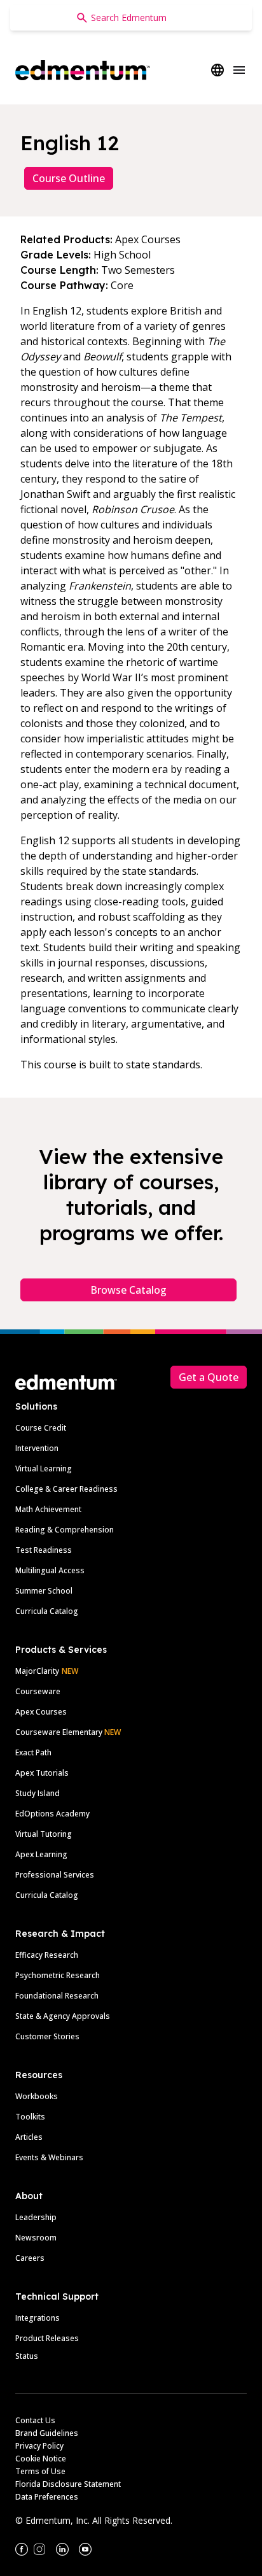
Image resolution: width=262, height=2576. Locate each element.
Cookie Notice (41, 2459)
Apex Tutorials (42, 1773)
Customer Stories (47, 2036)
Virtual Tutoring (44, 1834)
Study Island (38, 1793)
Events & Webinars (49, 2157)
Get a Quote (209, 1377)
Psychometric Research (58, 1975)
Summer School (44, 1591)
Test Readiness (44, 1550)
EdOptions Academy (52, 1814)
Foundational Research (57, 1996)
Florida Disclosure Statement (68, 2484)
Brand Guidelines (47, 2433)
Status (27, 2356)
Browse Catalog (128, 1290)
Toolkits (30, 2117)
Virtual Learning (44, 1468)
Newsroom (36, 2238)
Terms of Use (40, 2471)
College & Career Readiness (66, 1489)
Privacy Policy (39, 2446)
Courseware (38, 1691)
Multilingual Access (50, 1570)
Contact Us (35, 2420)
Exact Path (33, 1752)
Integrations (38, 2318)
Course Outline (69, 178)
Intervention (37, 1448)
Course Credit (41, 1428)
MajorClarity (37, 1671)
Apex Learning (41, 1854)
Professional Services (55, 1875)
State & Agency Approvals (63, 2016)
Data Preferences (47, 2497)
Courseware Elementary (68, 1732)
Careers (30, 2258)
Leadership (36, 2217)
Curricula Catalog (47, 1611)
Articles (29, 2137)
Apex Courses (41, 1712)
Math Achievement (48, 1509)
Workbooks (37, 2096)
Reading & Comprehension (65, 1530)
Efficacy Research (47, 1955)
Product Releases (47, 2338)
